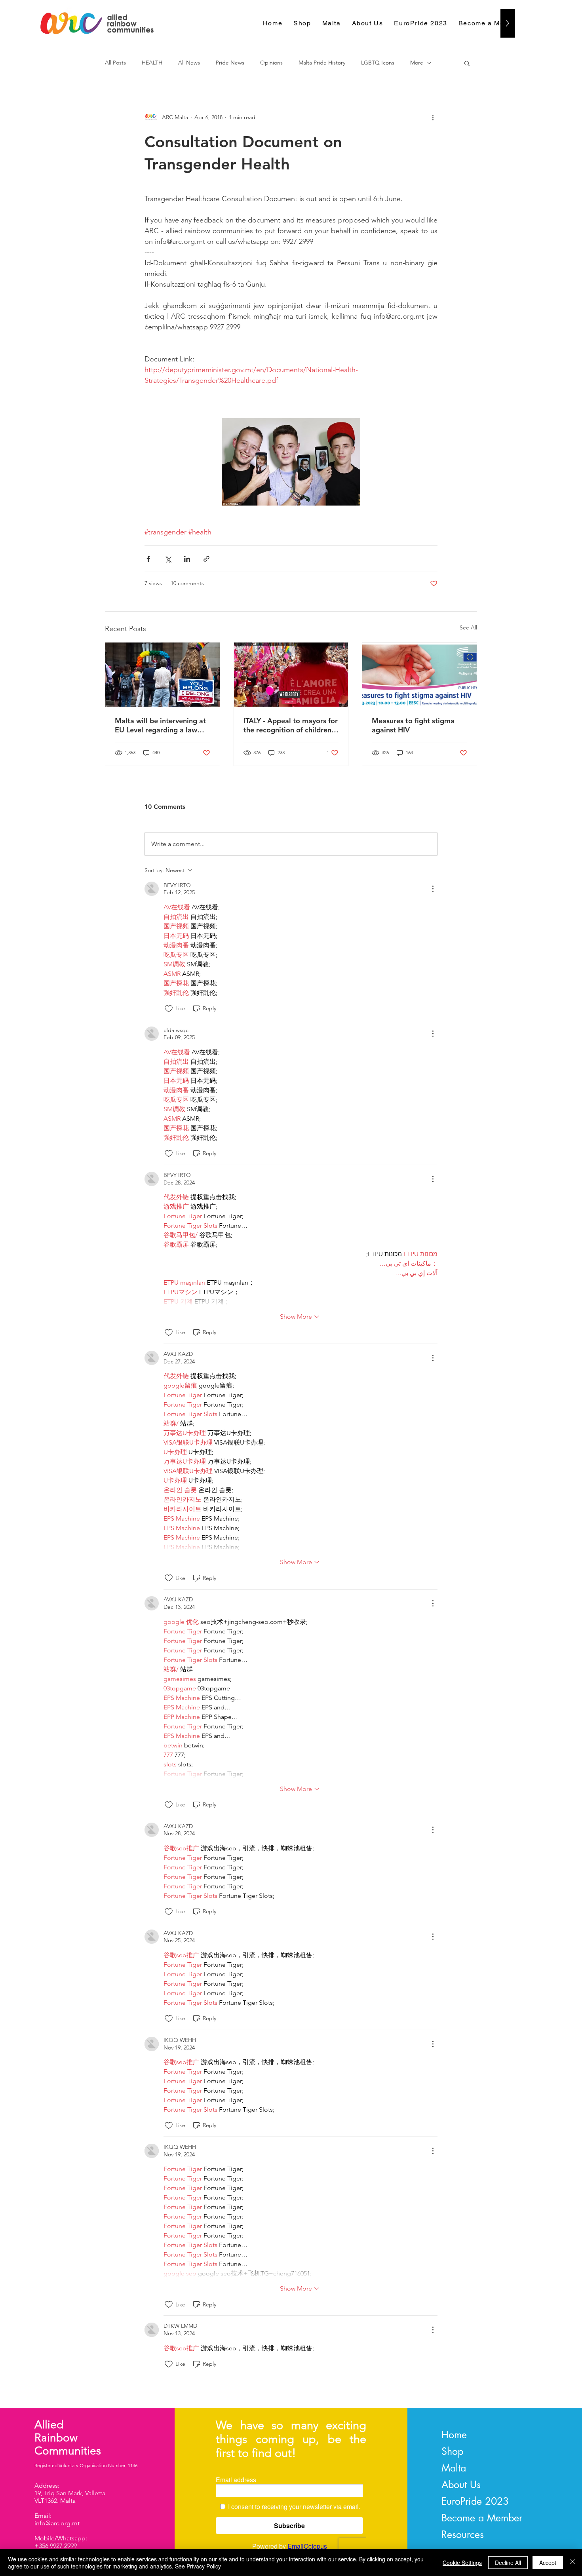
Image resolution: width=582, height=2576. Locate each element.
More (417, 63)
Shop (452, 2451)
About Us (461, 2485)
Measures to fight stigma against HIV (413, 725)
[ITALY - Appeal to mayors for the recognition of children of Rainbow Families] (291, 675)
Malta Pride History (322, 63)
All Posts (115, 63)
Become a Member (482, 2518)
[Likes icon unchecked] (169, 1009)
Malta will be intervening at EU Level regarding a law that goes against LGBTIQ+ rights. (160, 725)
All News (189, 63)
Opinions (271, 63)
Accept (548, 2563)
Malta (454, 2468)
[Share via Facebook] (148, 559)
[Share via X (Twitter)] (168, 559)
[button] (467, 63)
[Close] (572, 2563)
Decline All (508, 2563)
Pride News (230, 63)
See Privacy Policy (198, 2566)
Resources (463, 2534)
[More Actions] (433, 889)
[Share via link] (206, 559)
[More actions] (433, 117)
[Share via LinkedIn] (187, 559)
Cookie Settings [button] (462, 2563)
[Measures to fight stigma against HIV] (419, 675)
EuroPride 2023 (475, 2501)
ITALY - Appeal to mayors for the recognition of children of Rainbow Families (291, 725)
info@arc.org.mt (57, 2523)
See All (468, 627)
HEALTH (152, 63)
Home (454, 2435)
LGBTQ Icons (378, 63)
